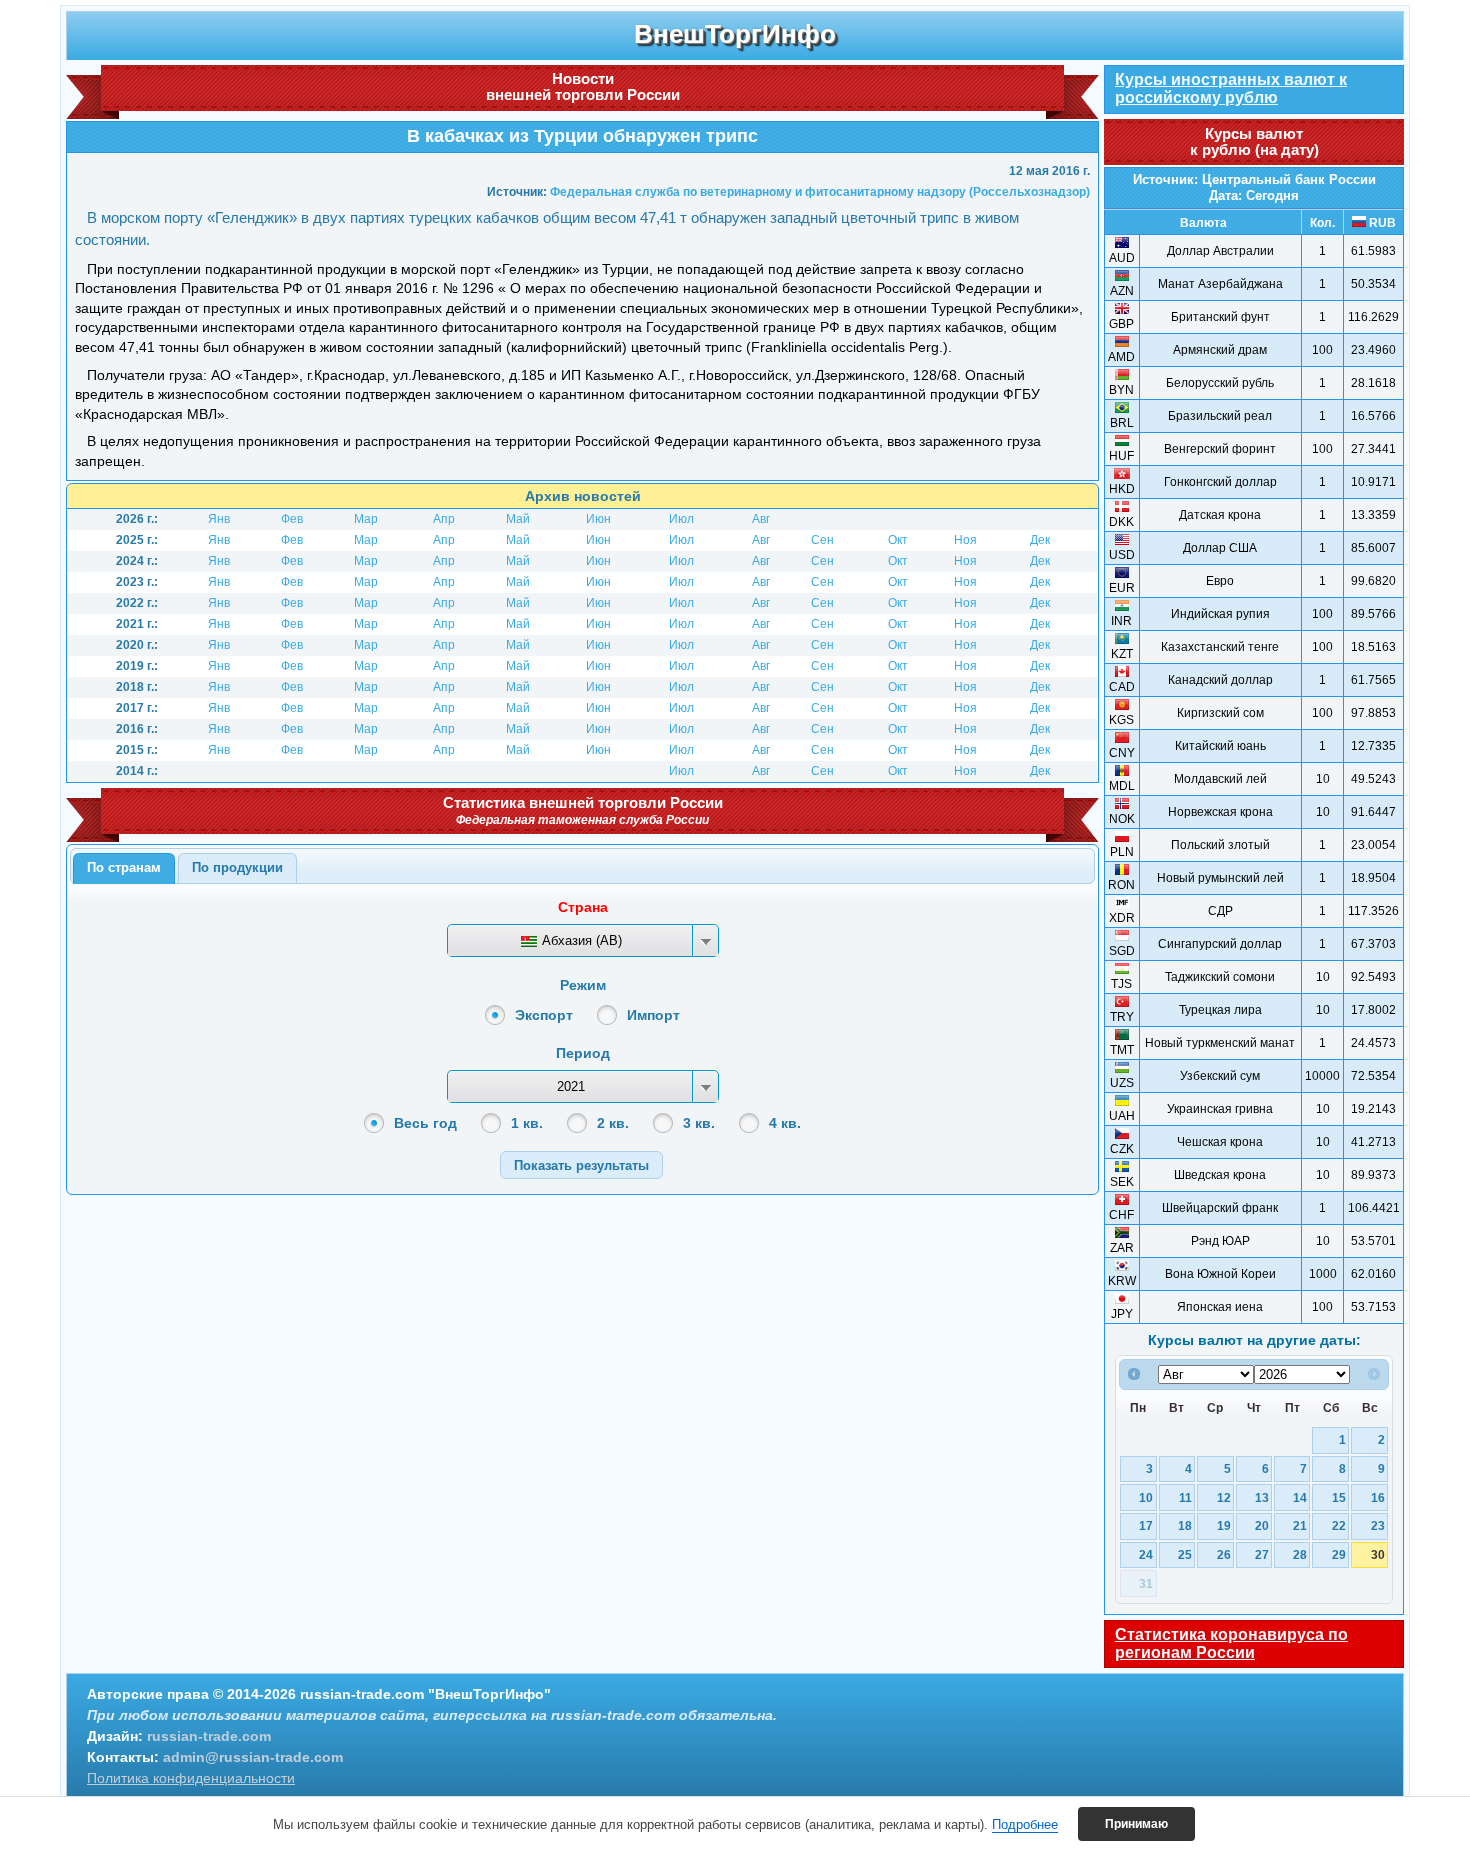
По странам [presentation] (124, 867)
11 (1185, 1497)
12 (1224, 1497)
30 (1378, 1554)
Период (583, 1053)
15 (1339, 1497)
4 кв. (785, 1123)
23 (1378, 1525)
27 (1262, 1554)
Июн (598, 519)
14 (1300, 1497)
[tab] (124, 869)
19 (1224, 1525)
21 (1300, 1525)
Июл (681, 519)
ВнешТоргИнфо (735, 34)
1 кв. (527, 1123)
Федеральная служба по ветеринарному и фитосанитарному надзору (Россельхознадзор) (820, 192)
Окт (898, 540)
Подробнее (1025, 1824)
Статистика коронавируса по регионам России (1231, 1643)
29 (1339, 1554)
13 (1262, 1497)
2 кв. (613, 1123)
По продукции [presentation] (237, 867)
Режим (583, 985)
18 (1185, 1525)
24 (1146, 1554)
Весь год (425, 1123)
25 (1185, 1554)
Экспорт (544, 1015)
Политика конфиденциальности (191, 1778)
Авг (761, 519)
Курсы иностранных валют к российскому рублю (1231, 88)
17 (1146, 1525)
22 (1339, 1525)
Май (518, 519)
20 (1262, 1525)
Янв (219, 519)
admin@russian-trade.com (253, 1757)
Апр (444, 519)
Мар (366, 519)
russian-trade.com (209, 1736)
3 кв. (699, 1123)
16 (1378, 1497)
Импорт (653, 1015)
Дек (1040, 540)
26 (1224, 1554)
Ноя (965, 540)
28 (1300, 1554)
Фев (292, 519)
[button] (581, 1164)
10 (1146, 1497)
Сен (822, 540)
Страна (583, 907)
